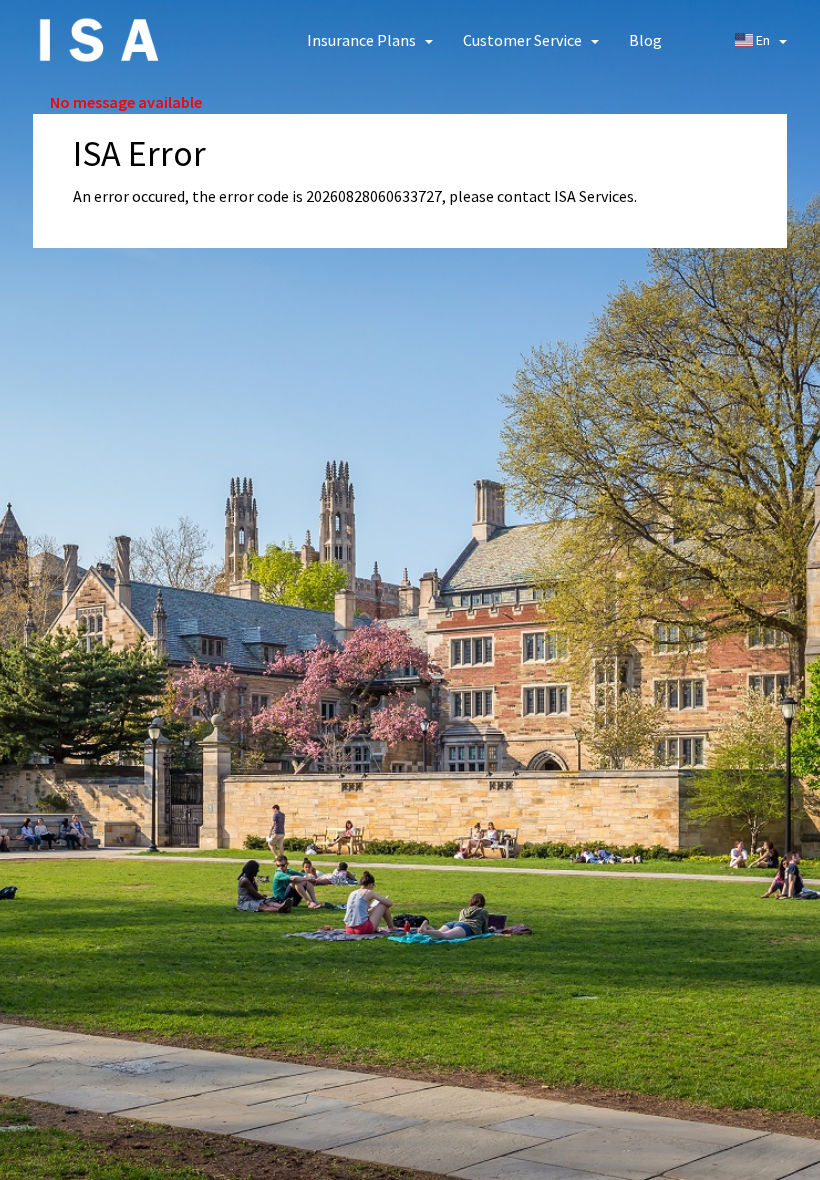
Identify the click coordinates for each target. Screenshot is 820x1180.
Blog (645, 40)
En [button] (763, 40)
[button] (370, 40)
